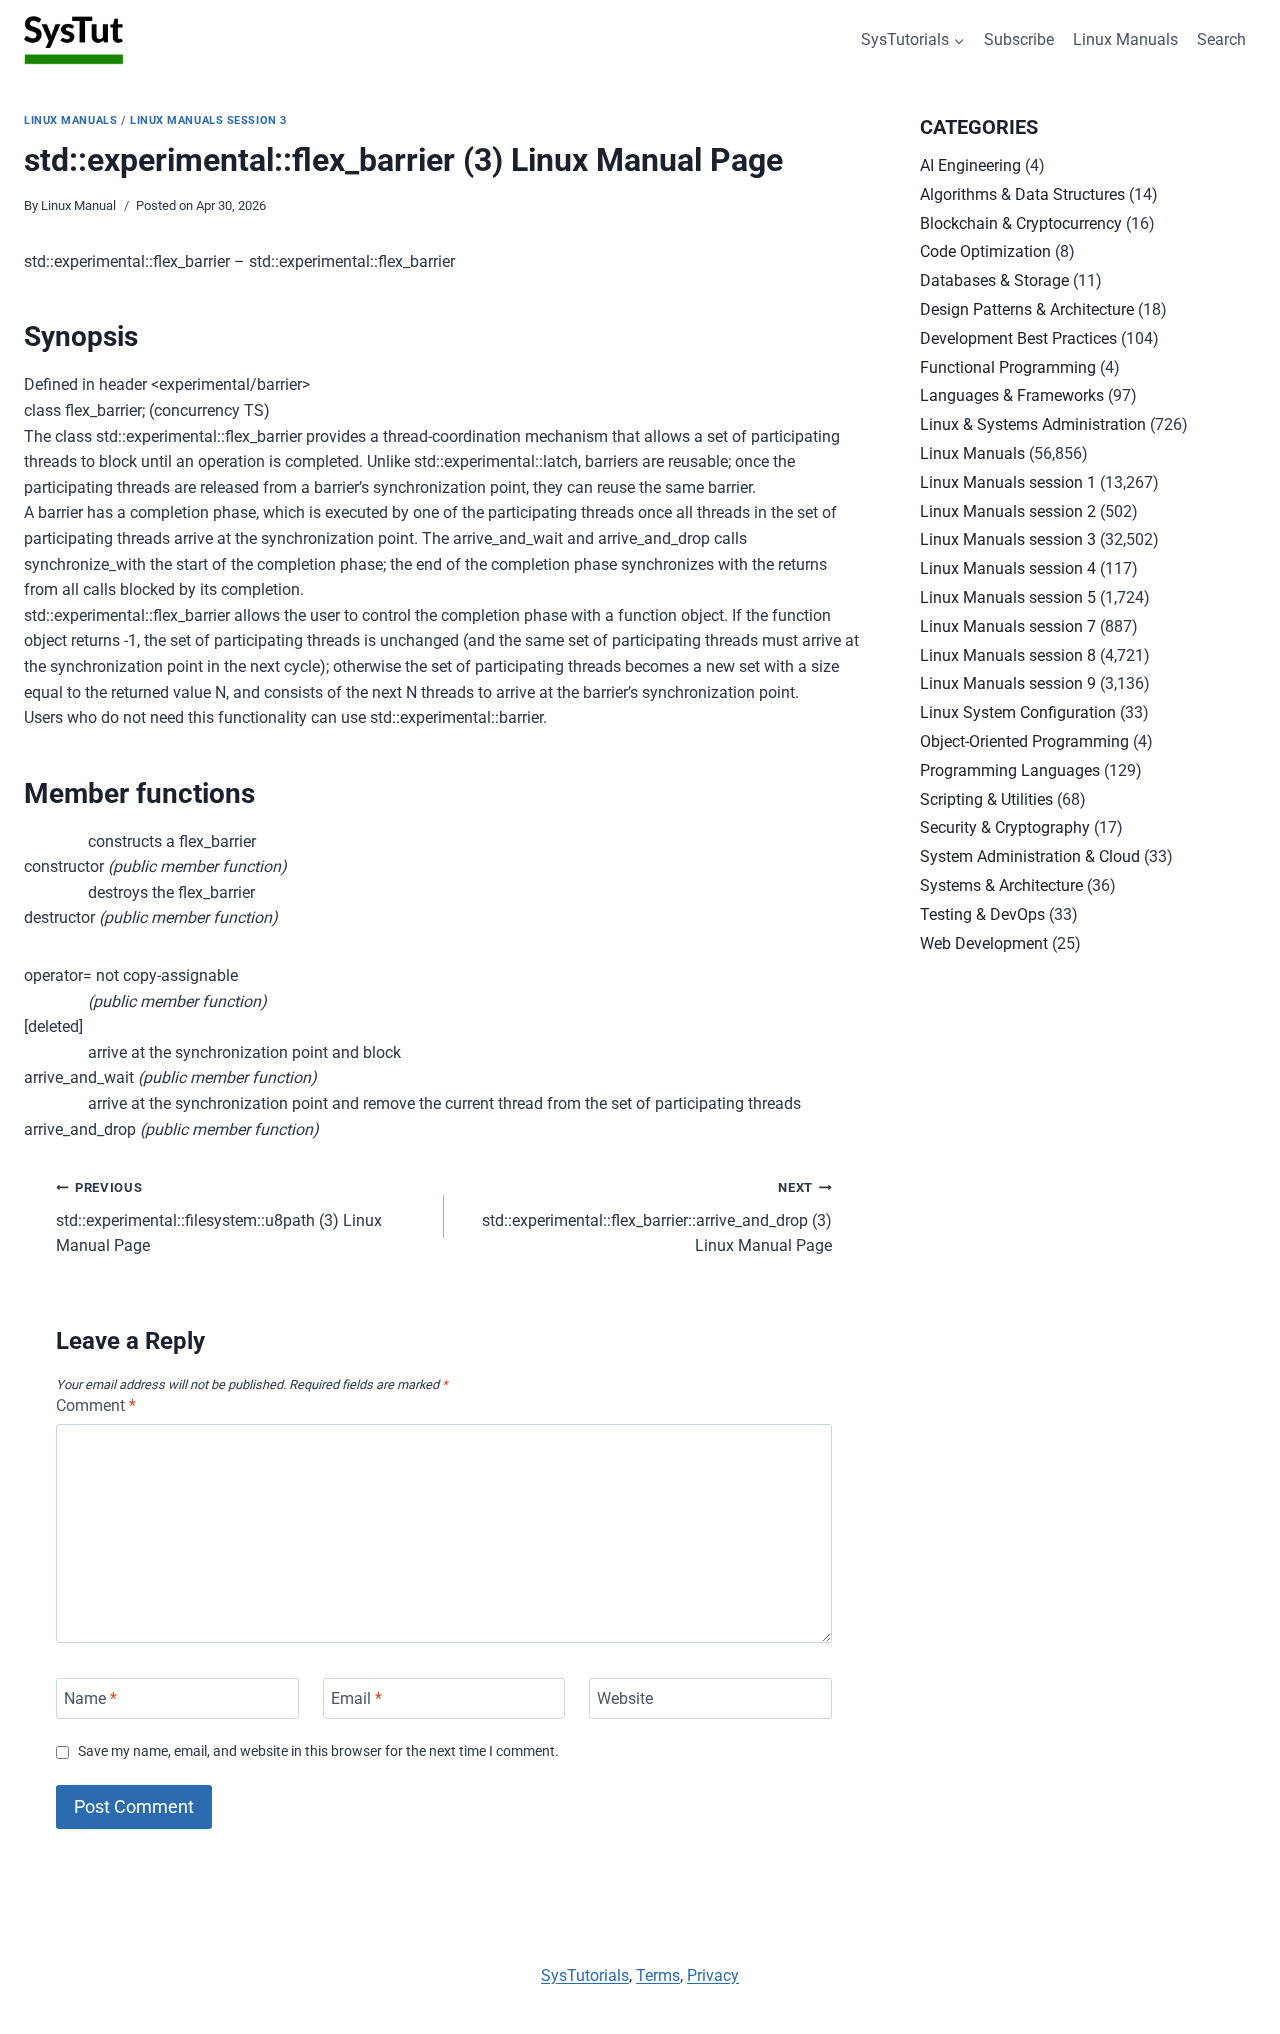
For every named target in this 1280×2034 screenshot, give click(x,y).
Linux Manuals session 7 (1008, 626)
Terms (658, 1975)
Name (90, 1698)
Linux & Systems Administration (1033, 424)
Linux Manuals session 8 (1008, 655)
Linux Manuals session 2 (1008, 511)
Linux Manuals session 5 (1008, 597)
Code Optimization (985, 251)
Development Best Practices (1018, 338)
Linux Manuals (1125, 39)
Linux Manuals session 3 (208, 120)
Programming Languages (1010, 770)
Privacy (713, 1975)
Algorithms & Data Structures (1022, 194)
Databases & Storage (994, 280)
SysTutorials (585, 1975)
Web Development (984, 943)
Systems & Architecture (1001, 885)
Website (625, 1698)
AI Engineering (970, 165)
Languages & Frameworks (1012, 395)
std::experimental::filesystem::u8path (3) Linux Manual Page (219, 1217)
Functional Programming (1008, 367)
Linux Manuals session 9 (1008, 683)
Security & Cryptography (1005, 827)
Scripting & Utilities (986, 799)
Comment (96, 1405)
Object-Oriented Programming (1024, 741)
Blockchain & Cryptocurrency (1021, 223)
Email (356, 1698)
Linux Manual (78, 205)
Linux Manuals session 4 (1008, 568)
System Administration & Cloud (1030, 856)
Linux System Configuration (1018, 712)
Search (1221, 39)
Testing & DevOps (982, 914)
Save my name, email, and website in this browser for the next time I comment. (318, 1751)
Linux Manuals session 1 (1008, 482)
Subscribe (1019, 39)
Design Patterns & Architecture (1027, 309)
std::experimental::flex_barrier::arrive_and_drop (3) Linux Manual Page (657, 1217)
